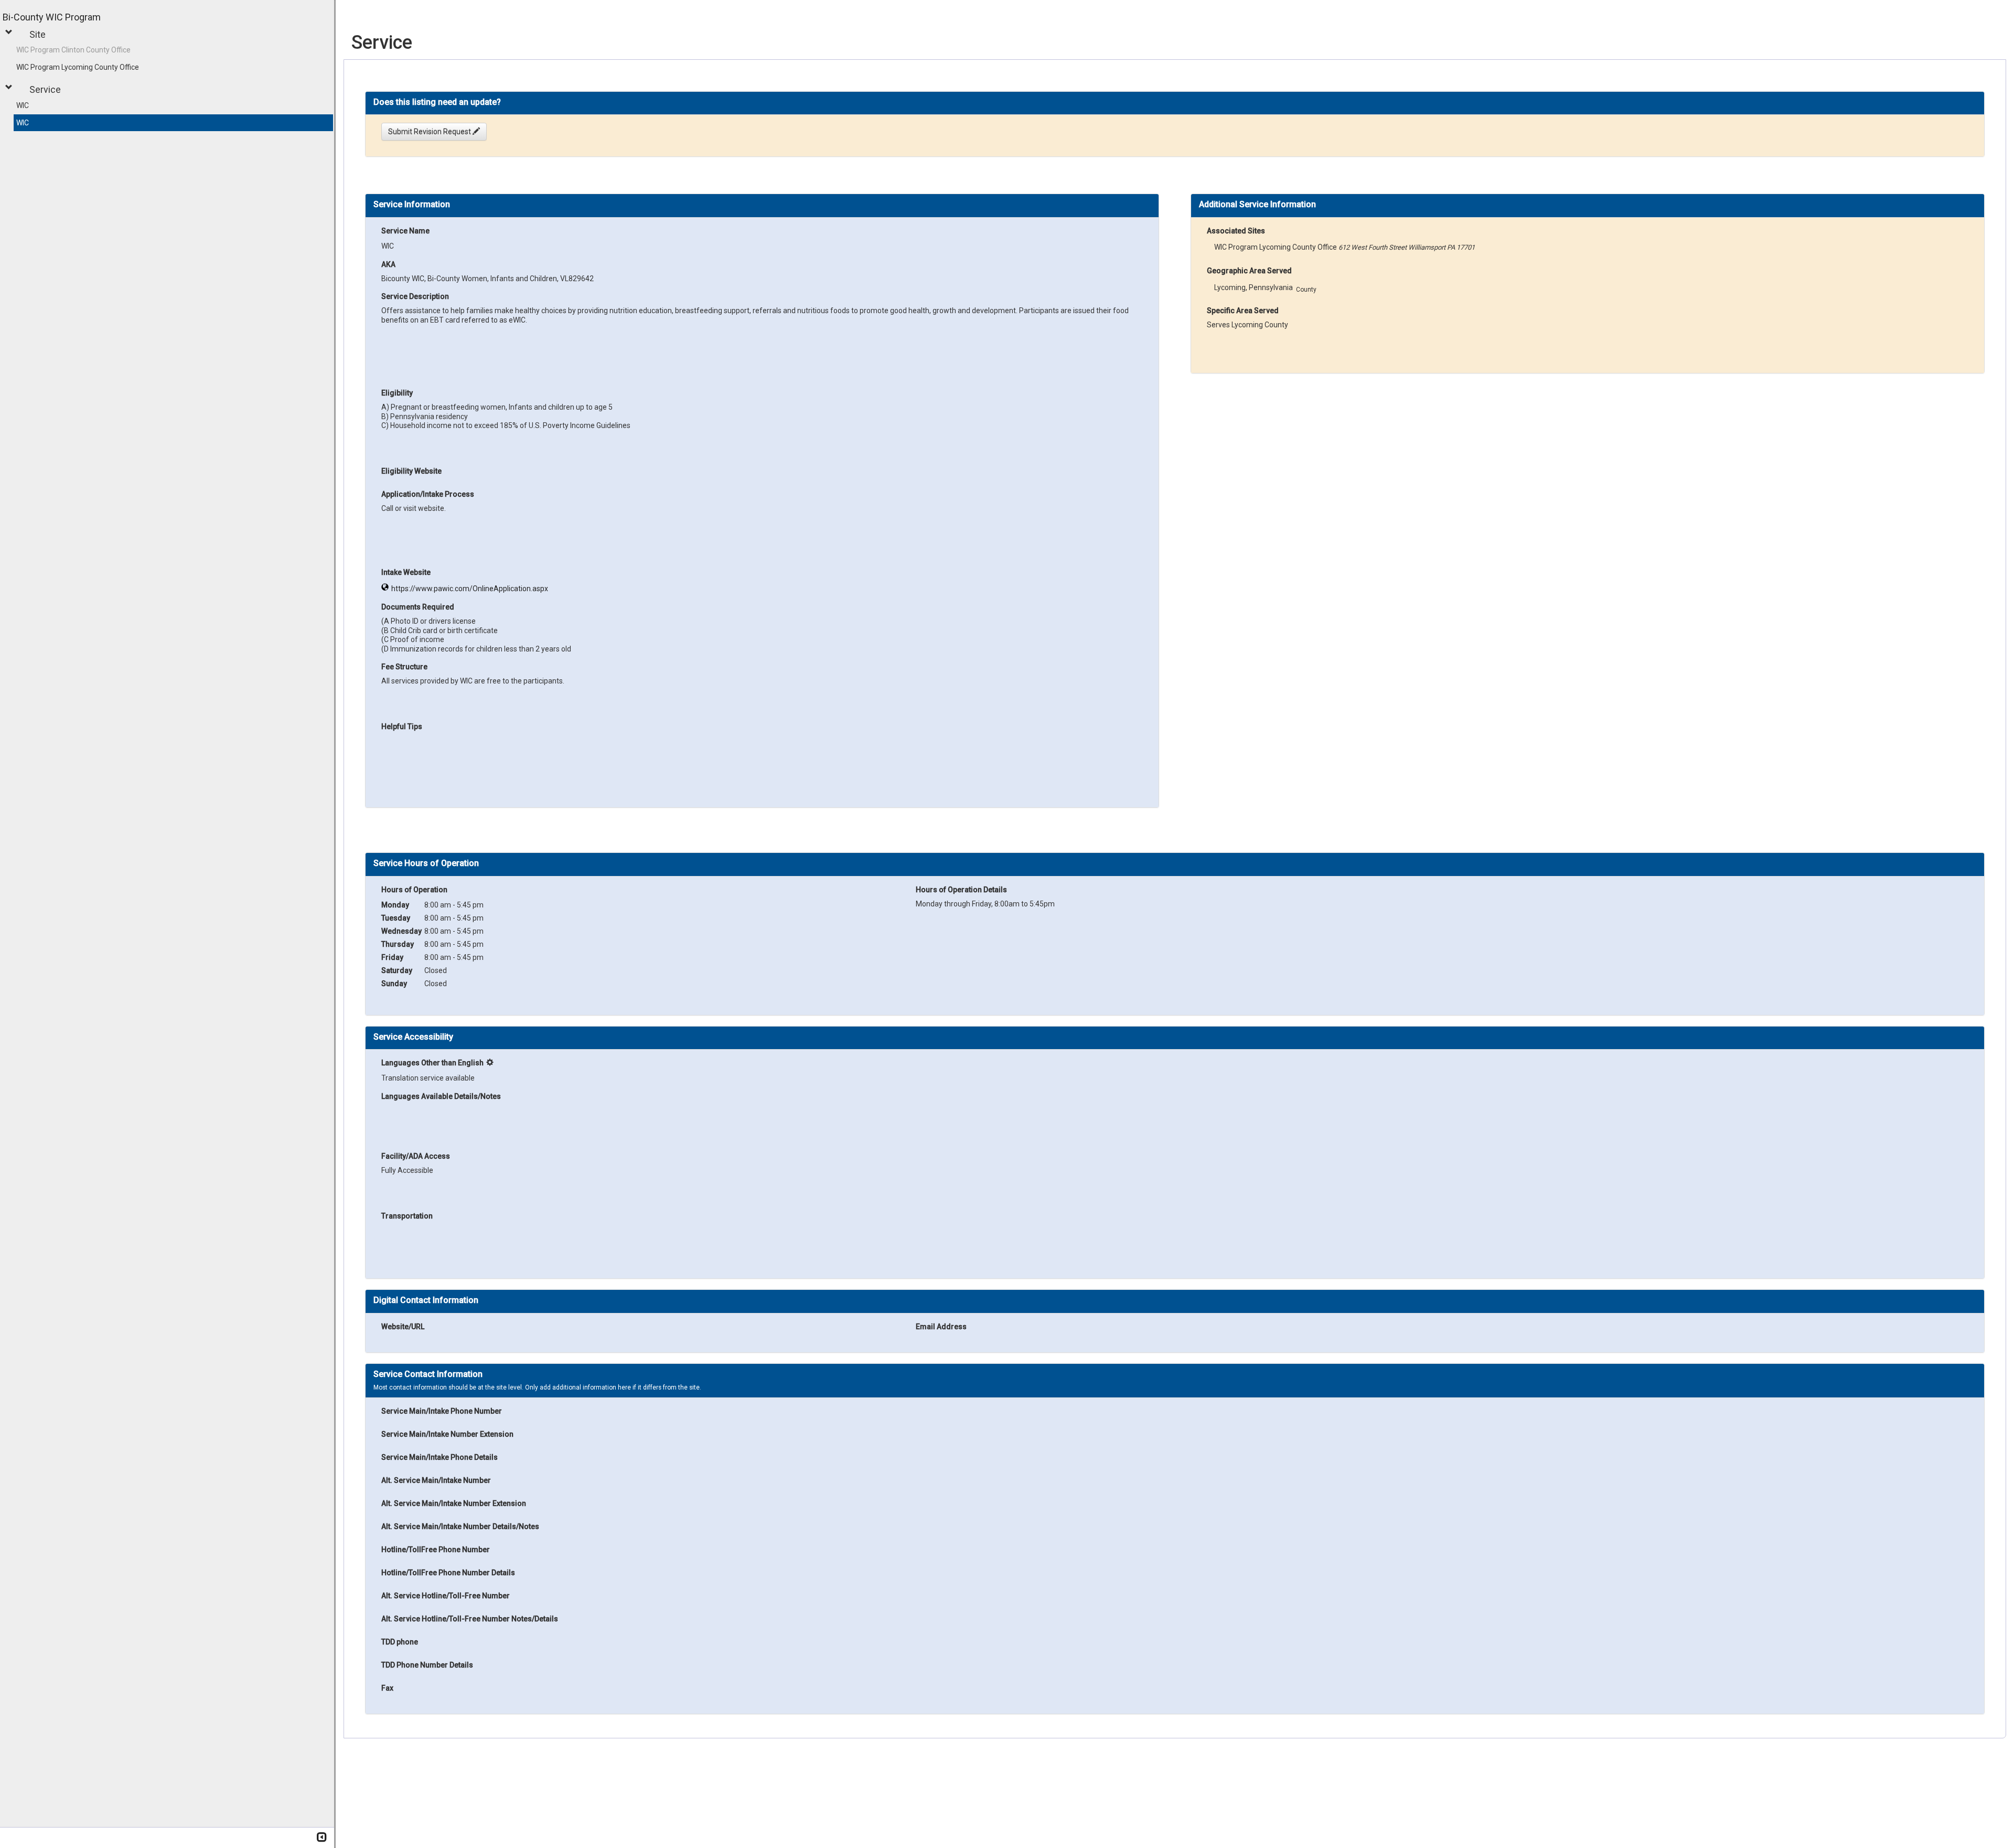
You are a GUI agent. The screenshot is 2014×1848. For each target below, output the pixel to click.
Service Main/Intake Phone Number (442, 1411)
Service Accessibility (413, 1037)
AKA (388, 264)
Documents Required (418, 607)
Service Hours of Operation (426, 863)
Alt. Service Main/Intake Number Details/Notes (460, 1526)
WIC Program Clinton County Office (73, 50)
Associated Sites (1236, 231)
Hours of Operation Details (961, 890)
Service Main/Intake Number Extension (447, 1434)
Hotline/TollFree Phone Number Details (448, 1573)
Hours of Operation (414, 890)
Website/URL (403, 1327)
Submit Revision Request (430, 132)
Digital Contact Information (426, 1300)
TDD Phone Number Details (427, 1665)
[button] (10, 32)
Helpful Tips (402, 727)
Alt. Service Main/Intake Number (436, 1480)
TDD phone (400, 1642)
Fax (387, 1688)
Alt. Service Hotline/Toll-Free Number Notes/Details (470, 1619)
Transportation (407, 1216)
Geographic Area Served (1249, 271)
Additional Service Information (1257, 205)
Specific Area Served (1243, 311)
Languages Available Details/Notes (441, 1096)
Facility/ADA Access (416, 1156)
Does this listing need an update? (437, 102)
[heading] (437, 102)
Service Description (415, 296)
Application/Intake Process (428, 494)
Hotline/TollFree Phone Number (436, 1550)
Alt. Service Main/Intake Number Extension (454, 1503)
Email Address (941, 1327)
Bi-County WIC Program (52, 17)
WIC (23, 105)
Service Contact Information (428, 1374)
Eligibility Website (411, 471)
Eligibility (397, 393)
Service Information (412, 205)
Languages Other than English (432, 1063)
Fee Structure (404, 667)
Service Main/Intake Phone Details (440, 1457)
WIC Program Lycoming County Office (78, 67)
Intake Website (406, 572)
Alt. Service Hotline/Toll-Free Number (446, 1596)
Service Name (405, 231)
